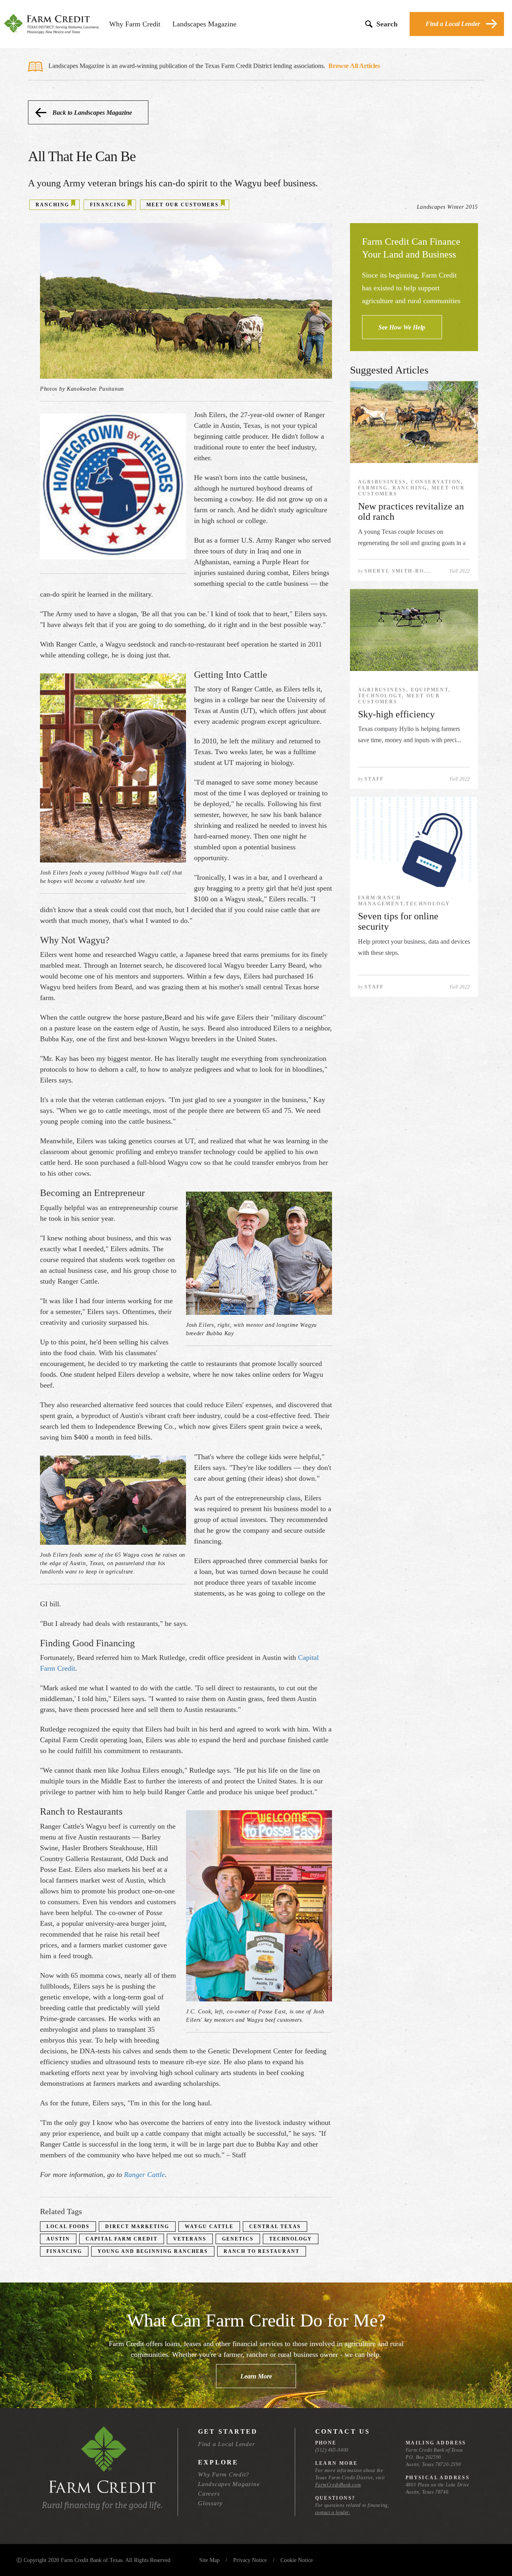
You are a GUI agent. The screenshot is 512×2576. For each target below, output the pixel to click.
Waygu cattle (209, 2227)
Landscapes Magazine (204, 24)
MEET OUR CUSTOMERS (183, 205)
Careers (209, 2494)
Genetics (238, 2239)
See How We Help (402, 327)
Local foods (68, 2227)
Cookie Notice (297, 2560)
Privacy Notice (250, 2560)
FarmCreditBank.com (338, 2485)
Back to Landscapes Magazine (92, 113)
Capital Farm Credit (122, 2239)
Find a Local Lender (453, 24)
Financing (64, 2251)
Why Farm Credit (135, 24)
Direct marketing (137, 2227)
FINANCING (108, 205)
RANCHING (52, 205)
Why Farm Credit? (224, 2474)
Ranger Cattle (144, 2175)
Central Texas (275, 2227)
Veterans (190, 2239)
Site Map (209, 2560)
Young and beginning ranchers (153, 2251)
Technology (291, 2239)
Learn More (256, 2376)
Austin (58, 2239)
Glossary (210, 2503)
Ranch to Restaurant (262, 2251)
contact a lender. (333, 2512)
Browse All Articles (354, 66)
